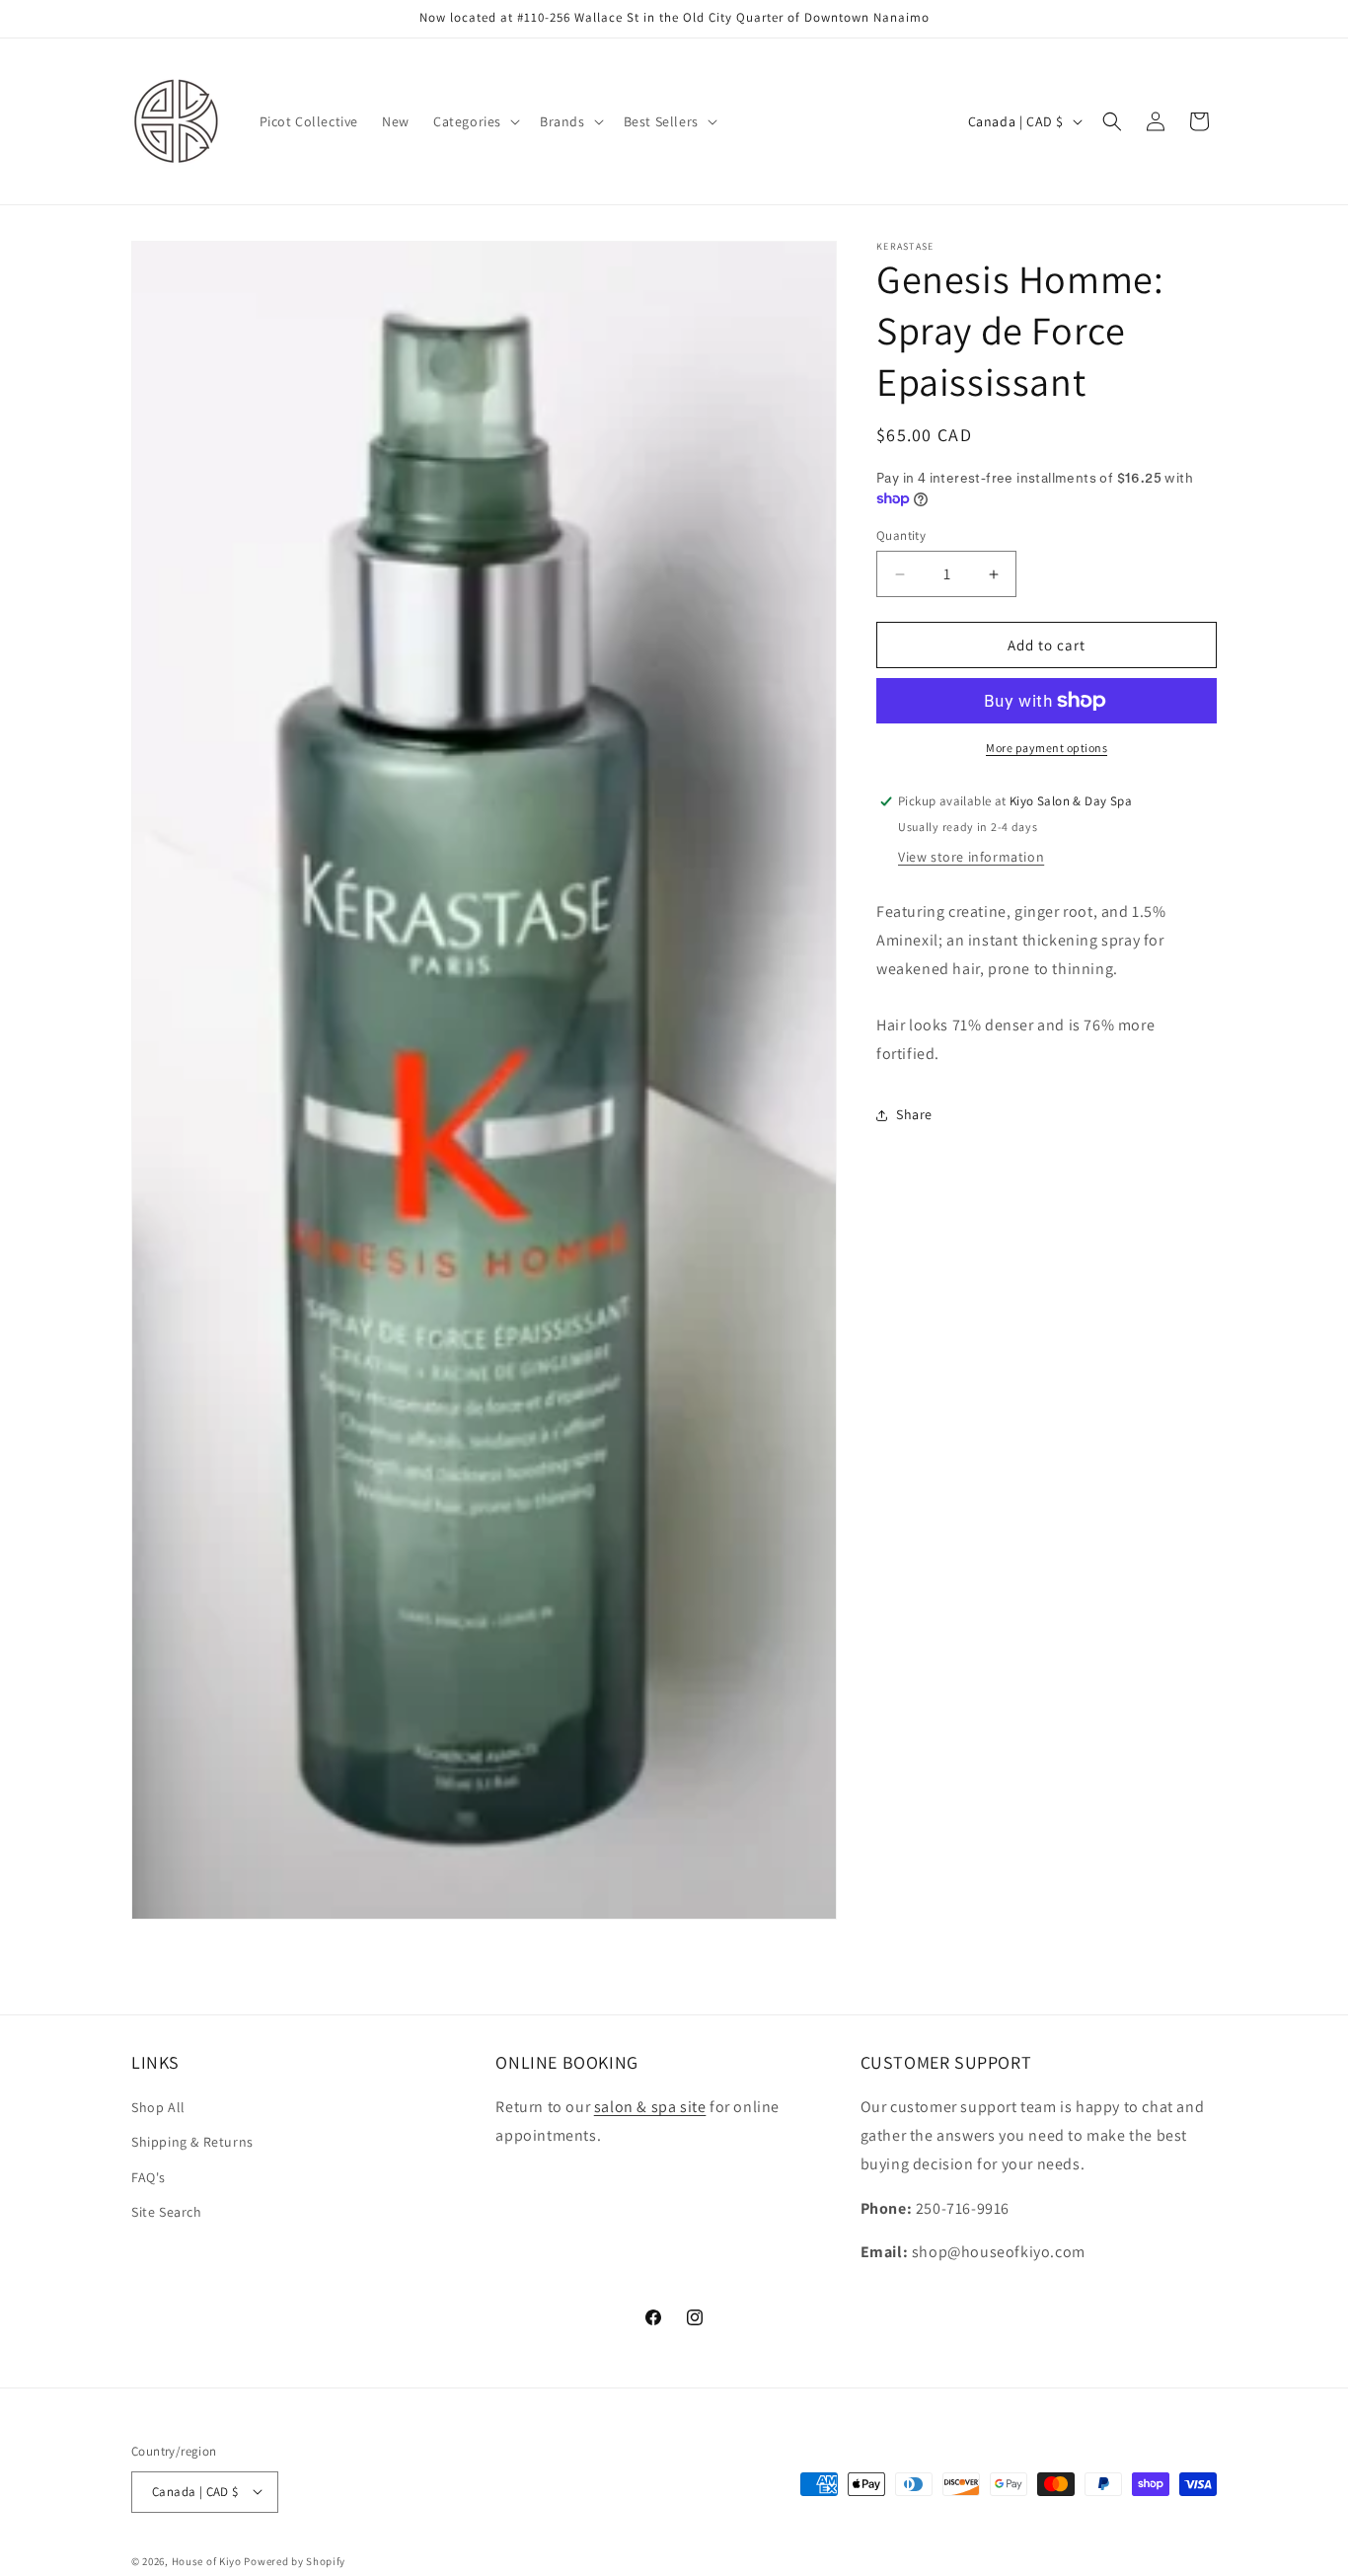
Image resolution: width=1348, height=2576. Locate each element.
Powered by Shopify (295, 2560)
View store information (971, 857)
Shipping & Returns (192, 2142)
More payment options (1047, 748)
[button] (475, 121)
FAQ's (149, 2176)
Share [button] (914, 1114)
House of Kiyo (207, 2560)
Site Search (167, 2211)
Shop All (158, 2107)
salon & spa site (650, 2107)
